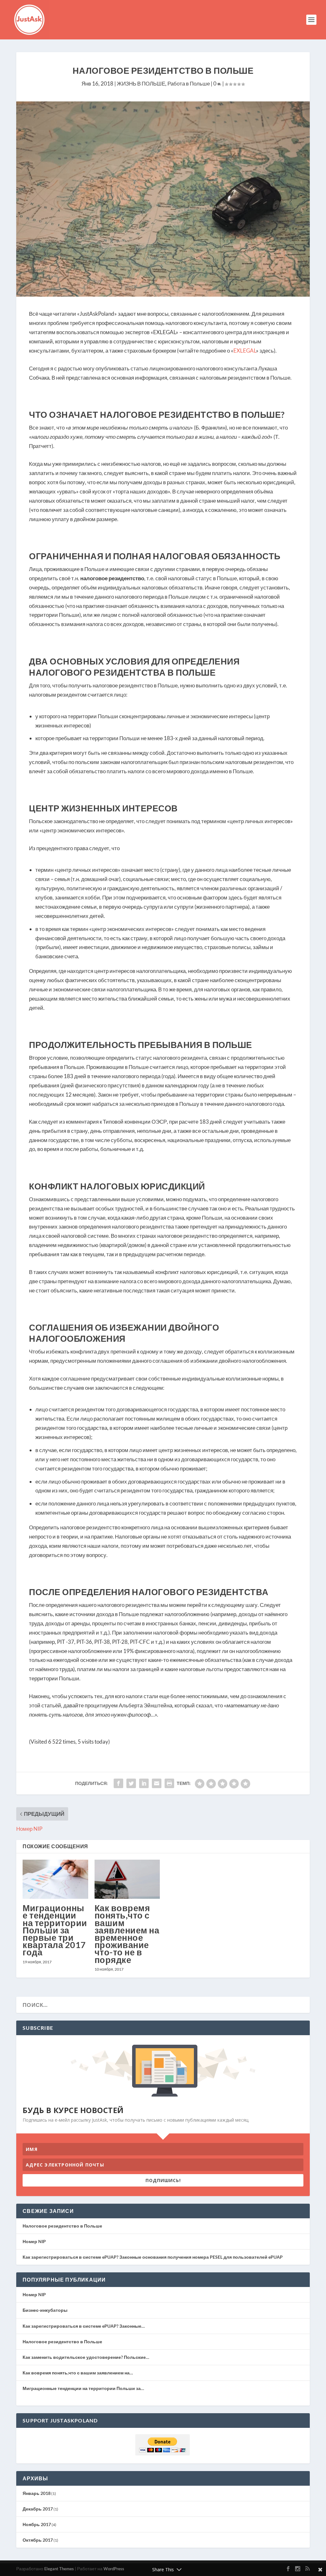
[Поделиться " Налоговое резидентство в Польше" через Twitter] (131, 1783)
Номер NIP (34, 2241)
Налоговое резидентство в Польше (62, 2226)
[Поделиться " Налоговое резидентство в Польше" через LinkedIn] (144, 1783)
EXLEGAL (245, 351)
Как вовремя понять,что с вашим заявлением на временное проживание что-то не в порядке (127, 1934)
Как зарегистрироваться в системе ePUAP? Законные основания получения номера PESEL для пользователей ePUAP (153, 2257)
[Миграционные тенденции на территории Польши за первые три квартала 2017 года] (55, 1879)
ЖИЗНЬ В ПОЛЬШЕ (141, 83)
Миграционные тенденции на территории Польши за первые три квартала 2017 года (55, 1930)
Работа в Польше (189, 83)
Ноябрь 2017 (37, 2524)
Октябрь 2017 (38, 2540)
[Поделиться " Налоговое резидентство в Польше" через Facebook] (118, 1783)
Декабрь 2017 (38, 2509)
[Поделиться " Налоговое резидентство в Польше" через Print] (169, 1783)
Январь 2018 (37, 2493)
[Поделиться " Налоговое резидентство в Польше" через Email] (157, 1783)
